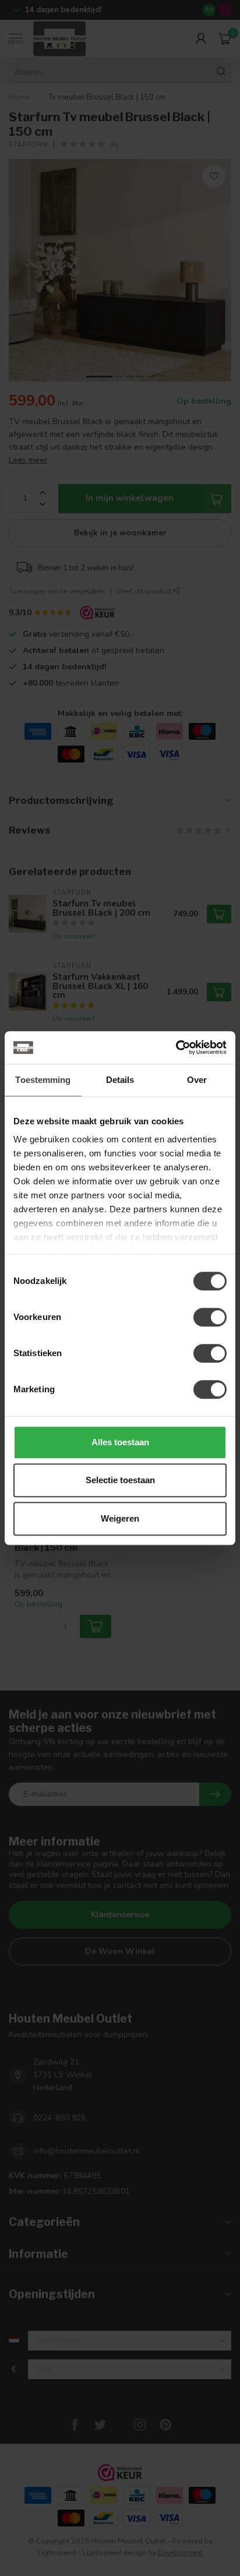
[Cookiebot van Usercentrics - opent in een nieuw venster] (176, 1047)
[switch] (210, 1317)
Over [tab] (197, 1080)
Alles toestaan (120, 1442)
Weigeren (120, 1518)
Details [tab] (120, 1080)
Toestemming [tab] (43, 1080)
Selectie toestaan (120, 1480)
